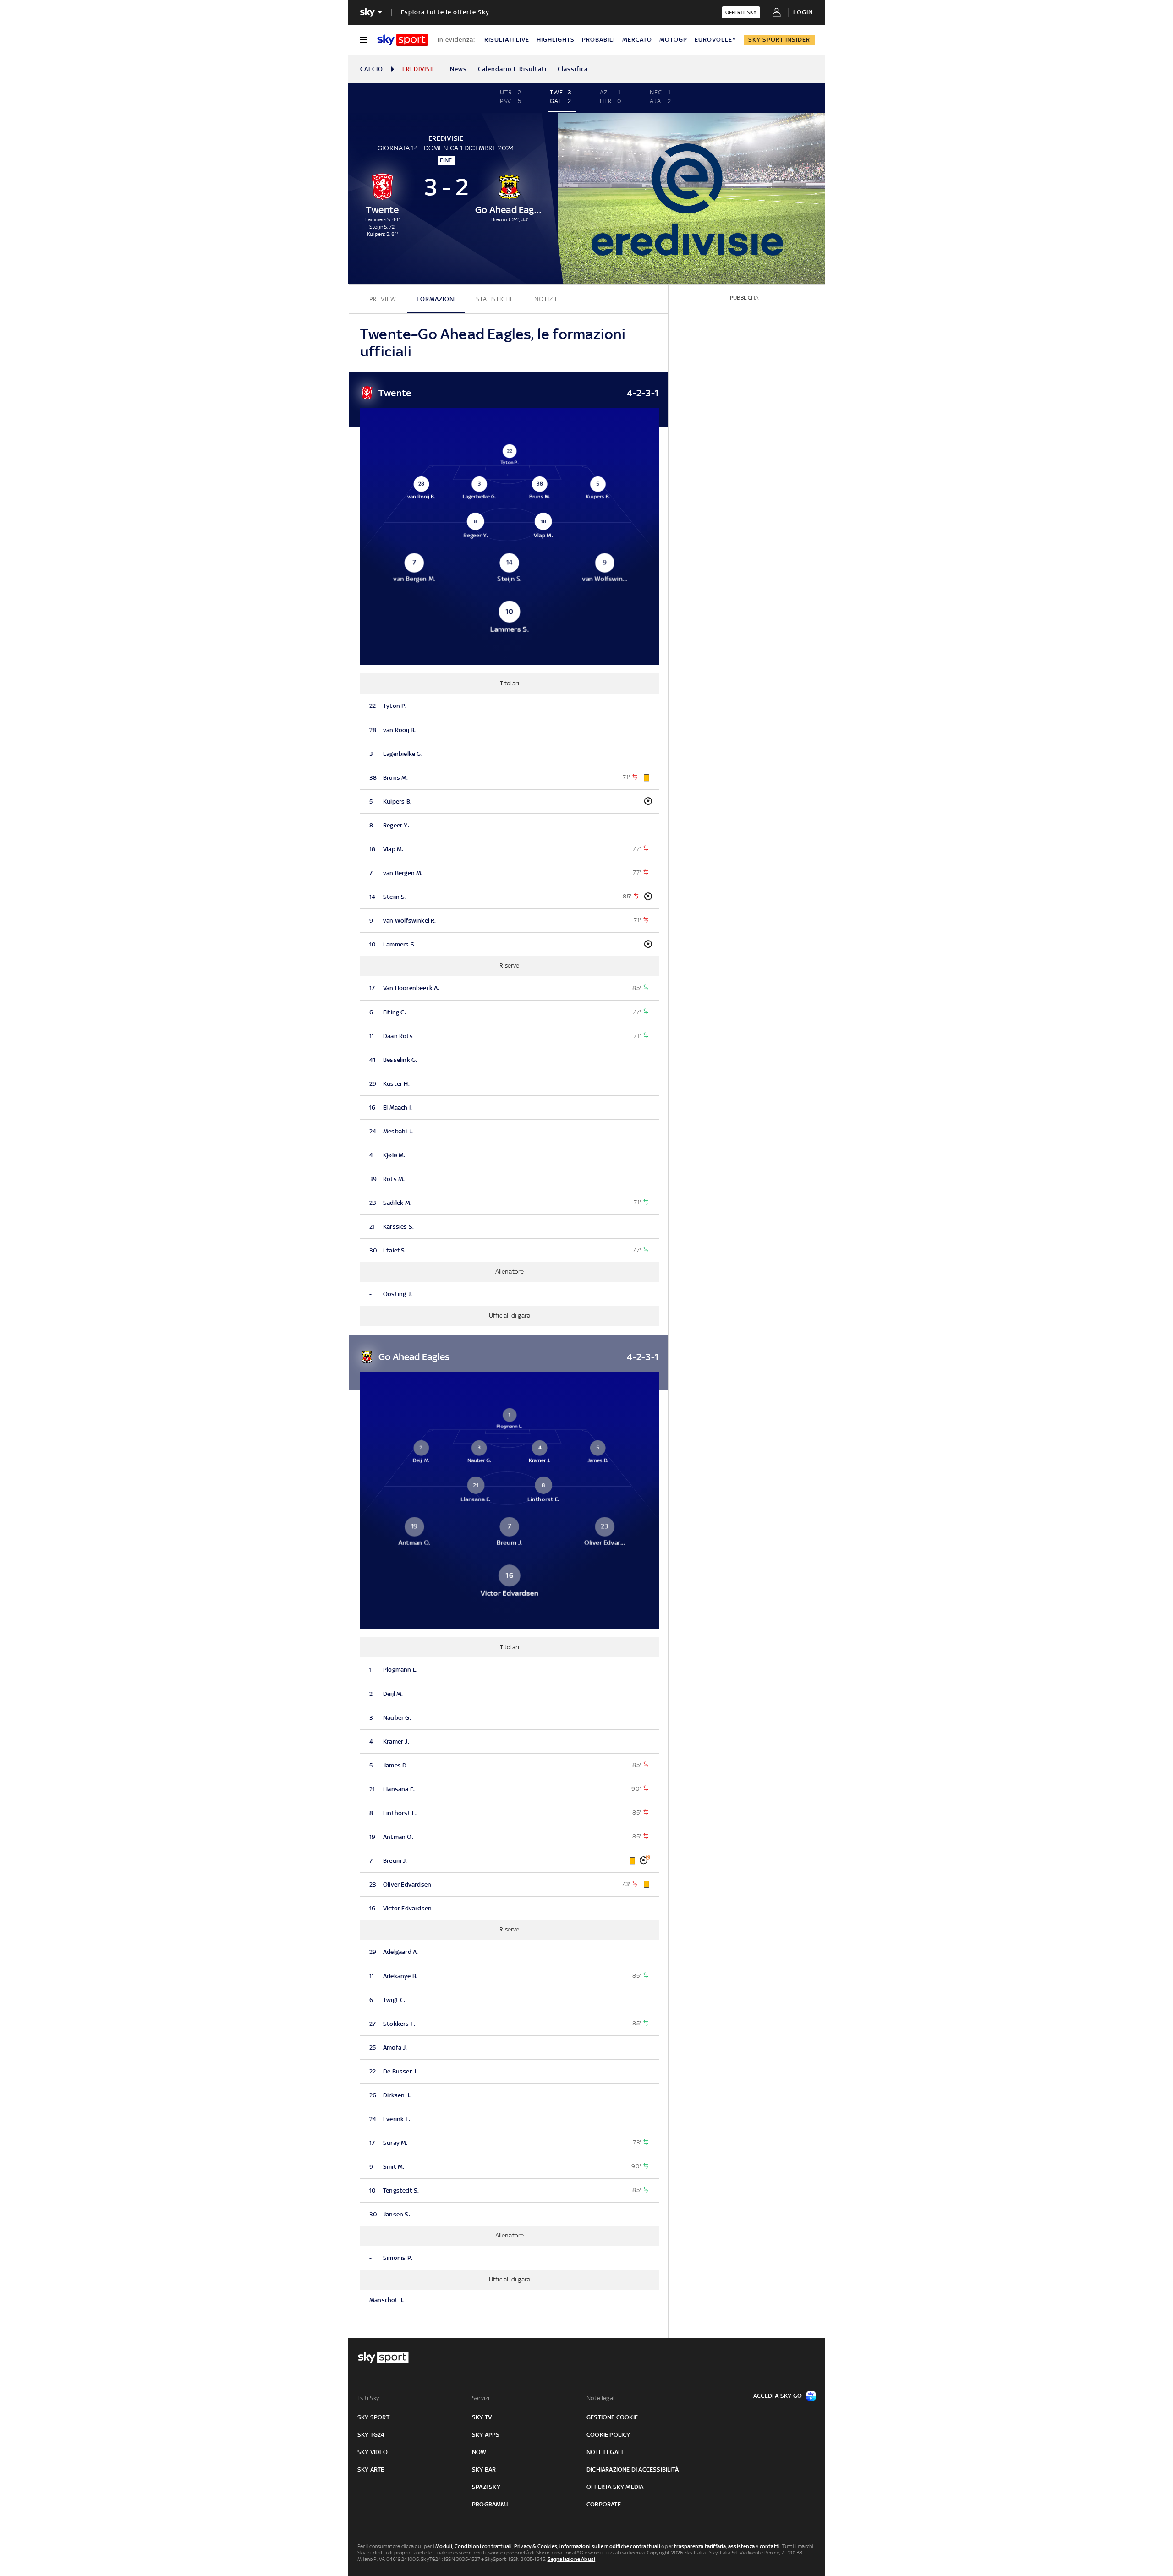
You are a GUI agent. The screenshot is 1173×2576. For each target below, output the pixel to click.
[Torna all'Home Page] (403, 40)
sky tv (482, 2417)
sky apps (486, 2435)
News (458, 69)
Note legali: (602, 2398)
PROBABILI (598, 40)
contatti (770, 2546)
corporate (604, 2504)
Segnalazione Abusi (572, 2559)
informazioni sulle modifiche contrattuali (610, 2546)
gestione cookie (612, 2417)
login (803, 12)
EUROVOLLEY (715, 40)
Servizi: (482, 2398)
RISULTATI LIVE (507, 40)
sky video (373, 2452)
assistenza (741, 2546)
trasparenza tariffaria (700, 2546)
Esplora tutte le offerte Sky (445, 12)
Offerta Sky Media (615, 2487)
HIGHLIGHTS (556, 40)
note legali (605, 2452)
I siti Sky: (369, 2398)
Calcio (372, 69)
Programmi (490, 2504)
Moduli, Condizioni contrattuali (474, 2546)
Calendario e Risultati (512, 69)
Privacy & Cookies (536, 2546)
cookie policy (608, 2435)
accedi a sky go (778, 2396)
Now (479, 2452)
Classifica (573, 69)
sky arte (371, 2469)
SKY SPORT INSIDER (779, 40)
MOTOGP (673, 40)
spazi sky (486, 2487)
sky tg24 (371, 2435)
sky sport (373, 2417)
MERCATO (637, 40)
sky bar (484, 2469)
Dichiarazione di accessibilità (633, 2469)
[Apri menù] (364, 40)
